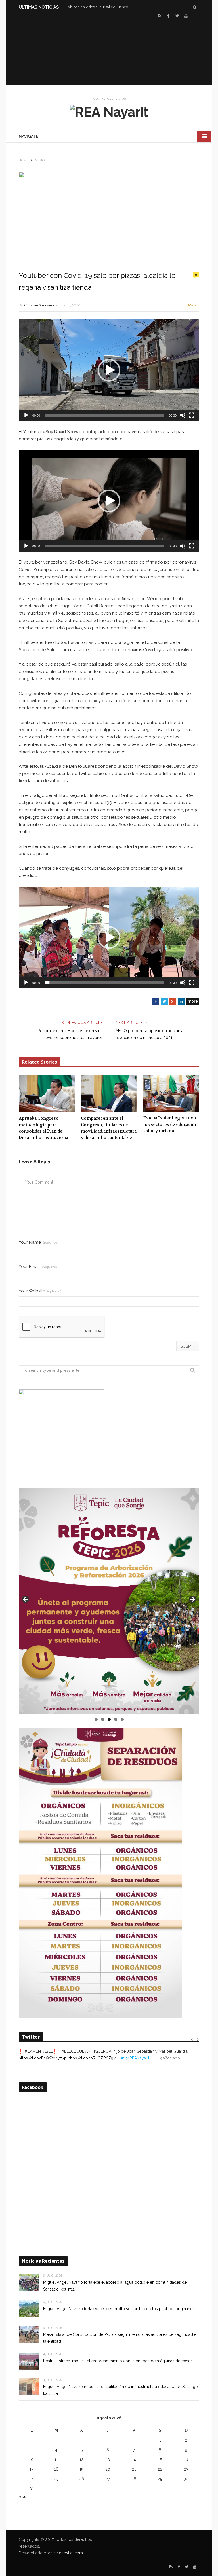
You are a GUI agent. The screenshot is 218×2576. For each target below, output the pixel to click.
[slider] (104, 415)
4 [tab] (116, 1719)
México (194, 305)
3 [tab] (109, 1719)
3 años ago (170, 2058)
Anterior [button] (26, 1600)
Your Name (38, 1242)
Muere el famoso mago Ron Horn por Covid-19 (100, 7)
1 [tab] (96, 1719)
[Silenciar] (183, 415)
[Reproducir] (26, 415)
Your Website (40, 1291)
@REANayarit (138, 2058)
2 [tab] (103, 1719)
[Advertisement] (109, 51)
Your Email (38, 1267)
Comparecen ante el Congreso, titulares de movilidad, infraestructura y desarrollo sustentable (109, 1128)
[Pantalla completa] (192, 415)
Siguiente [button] (192, 1600)
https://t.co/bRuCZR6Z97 (92, 2058)
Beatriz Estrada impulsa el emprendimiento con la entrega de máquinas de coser (118, 2361)
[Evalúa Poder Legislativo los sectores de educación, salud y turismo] (171, 1094)
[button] (109, 370)
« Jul (23, 2497)
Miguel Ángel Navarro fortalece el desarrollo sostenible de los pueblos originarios (119, 2309)
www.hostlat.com (67, 2553)
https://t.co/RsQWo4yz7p (43, 2058)
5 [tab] (122, 1719)
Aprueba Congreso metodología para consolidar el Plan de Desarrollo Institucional (44, 1128)
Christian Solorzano (39, 305)
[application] (109, 370)
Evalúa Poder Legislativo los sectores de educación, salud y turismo (171, 1124)
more (193, 1001)
